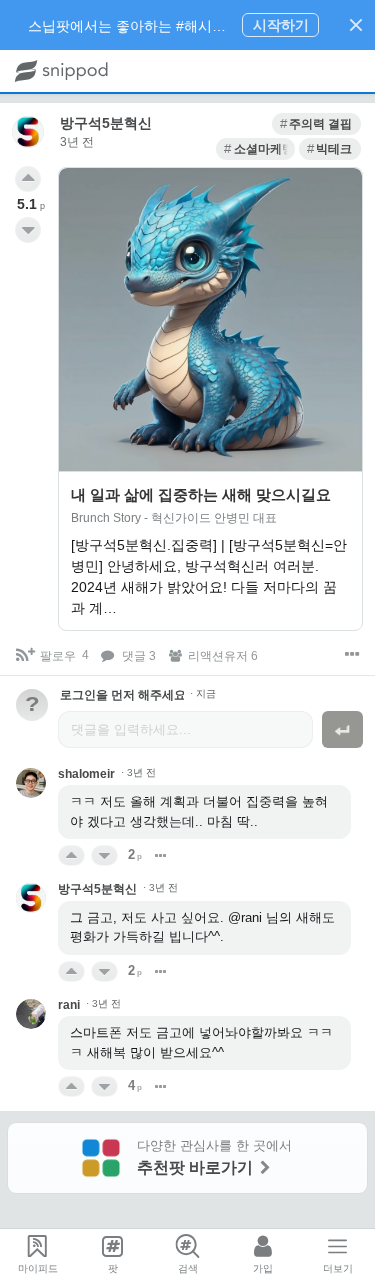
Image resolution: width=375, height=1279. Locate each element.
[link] (316, 124)
